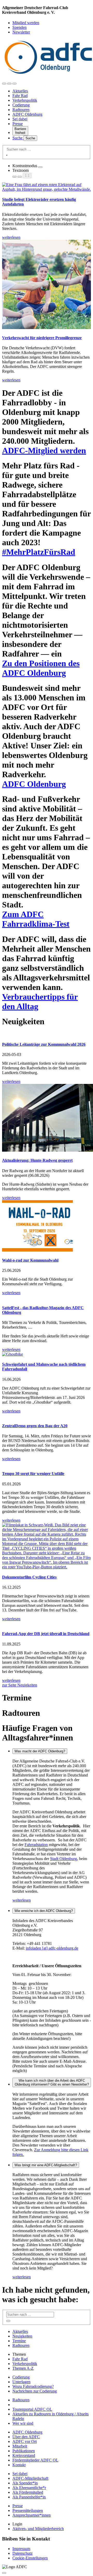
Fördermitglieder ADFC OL (35, 2460)
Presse (18, 124)
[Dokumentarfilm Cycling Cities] (47, 1546)
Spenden (20, 27)
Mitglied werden (26, 23)
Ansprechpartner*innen (32, 2515)
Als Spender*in (25, 2483)
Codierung (21, 105)
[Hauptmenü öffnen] (14, 84)
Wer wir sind (23, 2423)
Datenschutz (22, 2553)
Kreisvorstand (24, 2455)
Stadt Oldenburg (64, 1859)
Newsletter (21, 32)
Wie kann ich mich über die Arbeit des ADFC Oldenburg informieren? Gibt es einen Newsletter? (52, 2082)
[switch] (40, 167)
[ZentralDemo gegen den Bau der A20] (47, 1416)
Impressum (21, 2549)
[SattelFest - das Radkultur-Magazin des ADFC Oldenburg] (47, 1297)
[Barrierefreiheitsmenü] (4, 84)
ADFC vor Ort (25, 2441)
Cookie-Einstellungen (30, 2558)
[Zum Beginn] (4, 2573)
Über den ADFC (26, 2437)
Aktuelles (20, 91)
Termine (19, 2341)
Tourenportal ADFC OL (32, 2409)
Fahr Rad (20, 96)
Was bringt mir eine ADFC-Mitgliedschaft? (46, 2165)
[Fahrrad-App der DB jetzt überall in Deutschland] (47, 1624)
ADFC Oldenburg (27, 114)
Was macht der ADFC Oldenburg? (40, 1751)
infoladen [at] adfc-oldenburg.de (52, 1948)
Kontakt (19, 2465)
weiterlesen (22, 1900)
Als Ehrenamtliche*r (29, 2488)
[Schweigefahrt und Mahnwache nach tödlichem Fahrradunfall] (47, 1354)
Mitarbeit (20, 2446)
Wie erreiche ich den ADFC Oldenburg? (44, 1911)
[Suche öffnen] (9, 84)
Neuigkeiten (22, 2336)
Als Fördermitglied (28, 2492)
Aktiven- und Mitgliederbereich (38, 2529)
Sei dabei (20, 119)
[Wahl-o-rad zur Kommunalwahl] (47, 1226)
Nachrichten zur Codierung (35, 2391)
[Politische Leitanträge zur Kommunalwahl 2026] (47, 1034)
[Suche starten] (7, 155)
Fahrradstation (36, 1845)
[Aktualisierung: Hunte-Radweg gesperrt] (47, 1118)
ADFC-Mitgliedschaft (30, 2478)
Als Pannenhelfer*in (29, 2497)
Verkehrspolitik (25, 100)
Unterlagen (21, 2382)
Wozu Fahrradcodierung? (33, 2386)
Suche (18, 138)
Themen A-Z (23, 2368)
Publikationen (24, 2451)
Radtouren (21, 110)
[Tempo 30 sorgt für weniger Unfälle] (47, 1464)
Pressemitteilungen (28, 2510)
